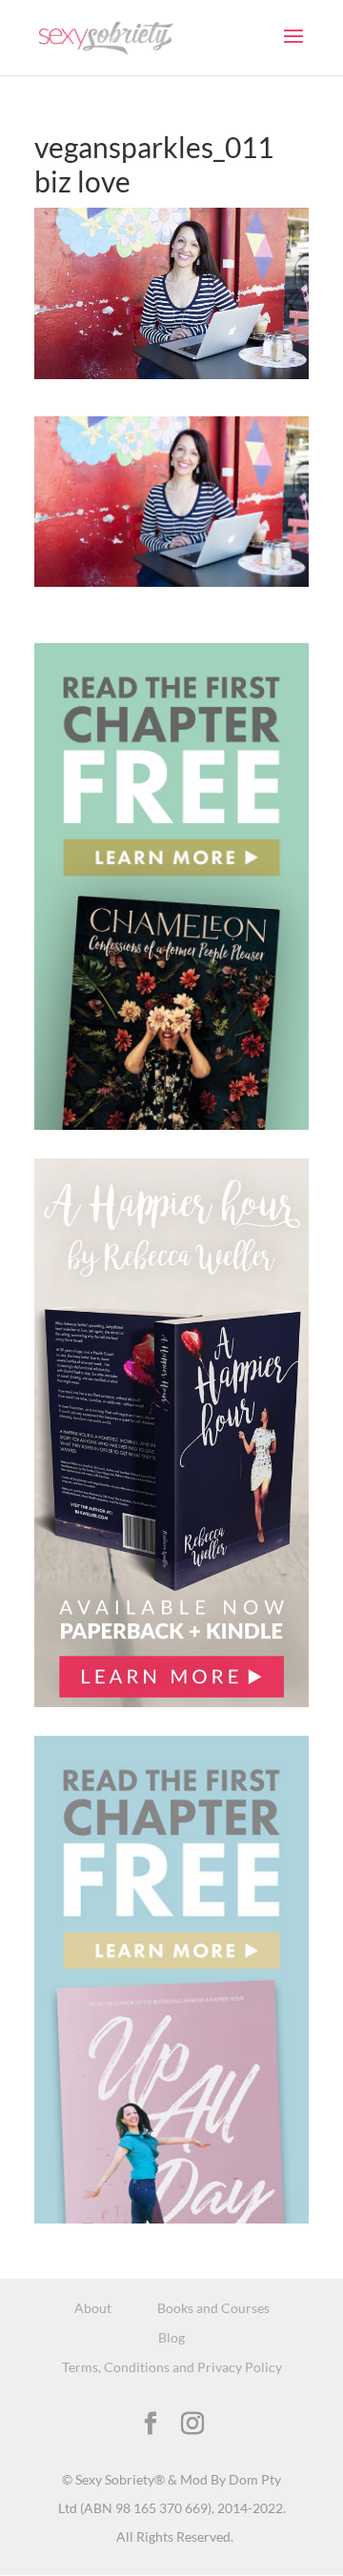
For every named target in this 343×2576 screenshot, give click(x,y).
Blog (171, 2337)
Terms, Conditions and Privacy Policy (172, 2367)
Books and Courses (213, 2308)
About (93, 2308)
